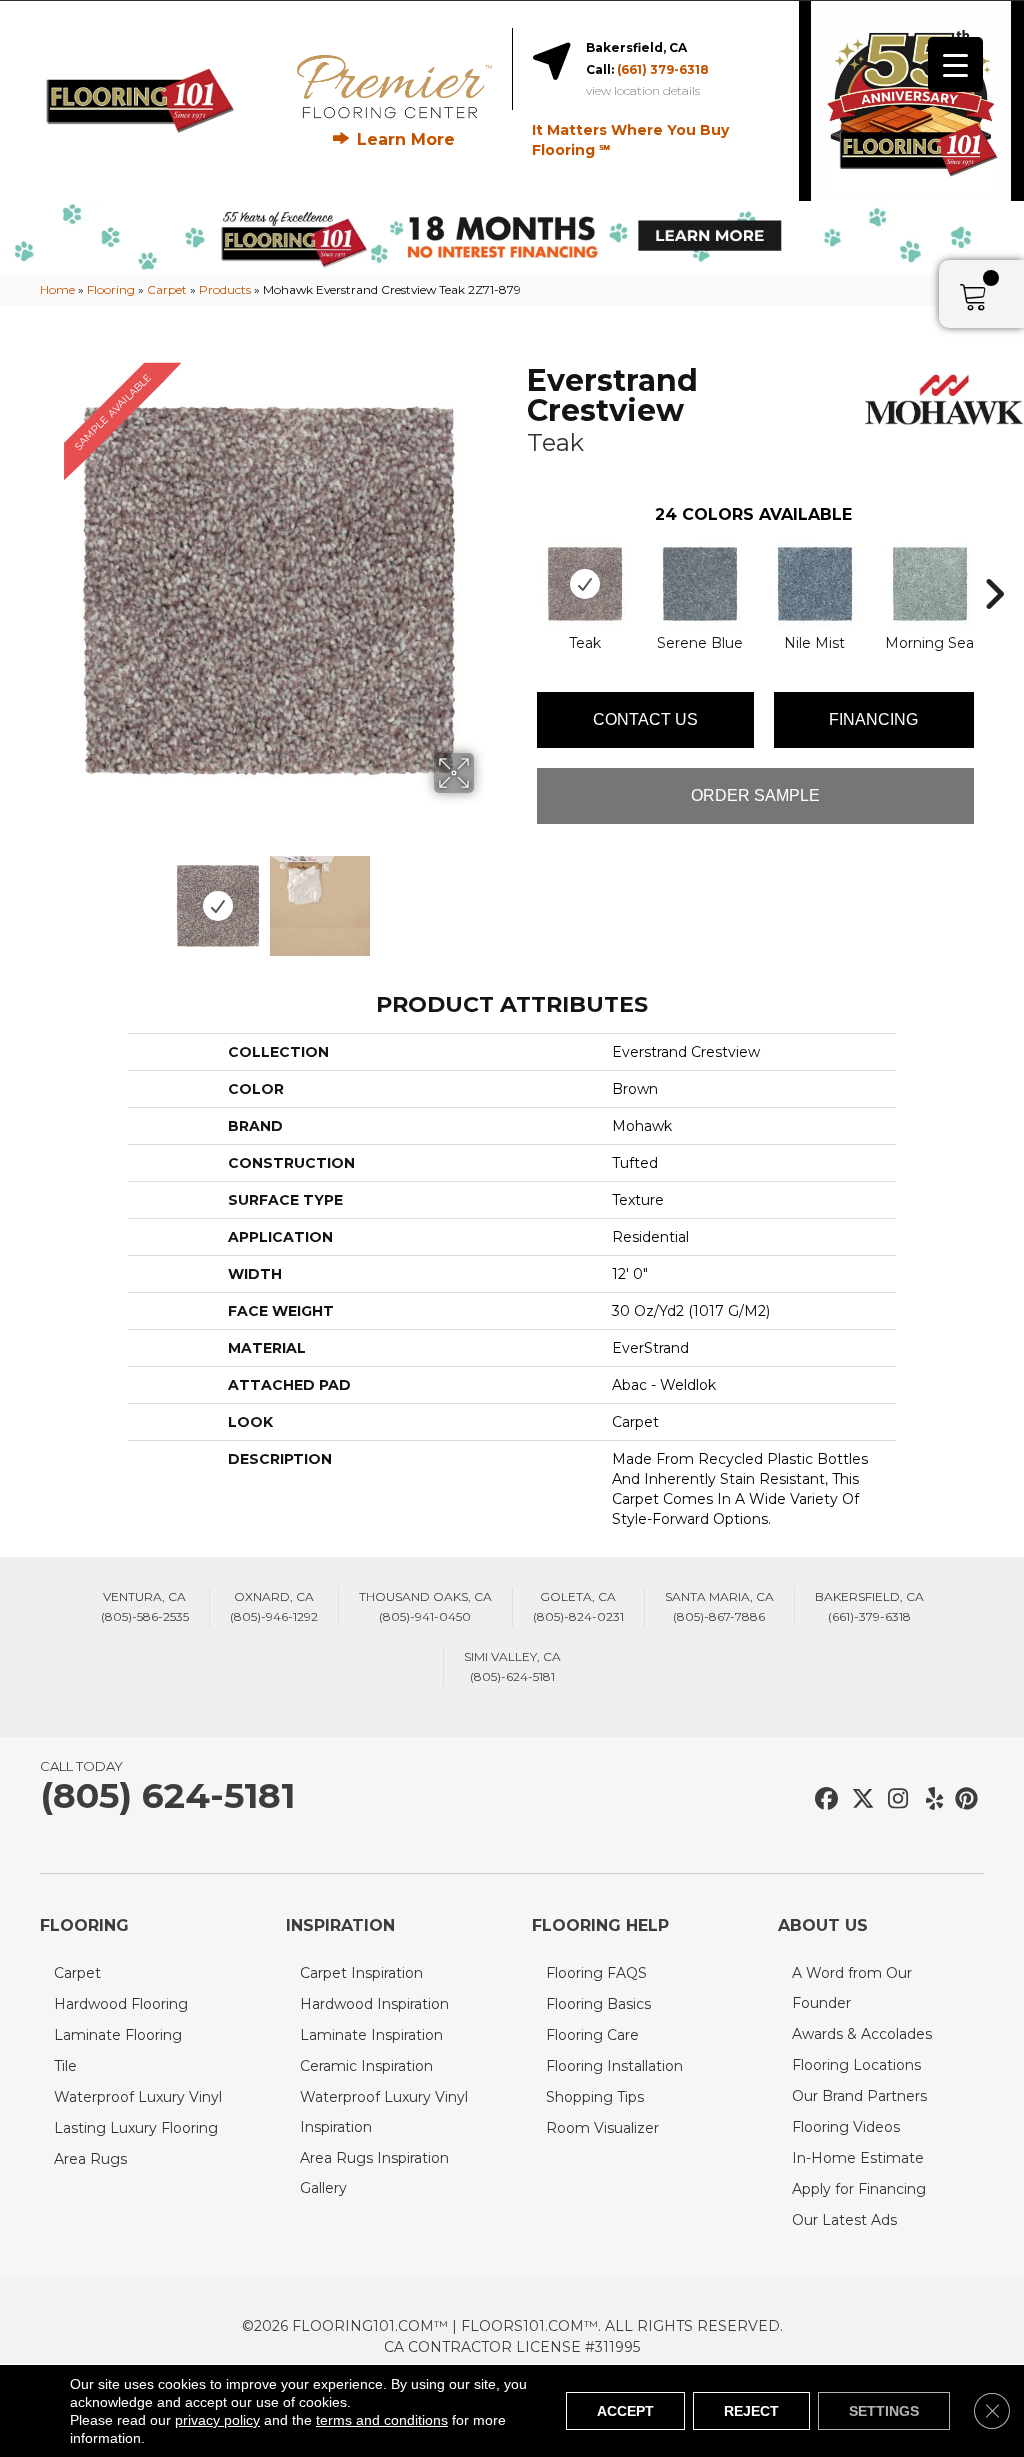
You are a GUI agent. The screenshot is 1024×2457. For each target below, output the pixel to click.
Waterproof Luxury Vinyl (138, 2097)
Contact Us (645, 719)
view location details (643, 91)
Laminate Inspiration (371, 2035)
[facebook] (823, 1799)
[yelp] (928, 1799)
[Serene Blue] (700, 584)
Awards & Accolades (862, 2034)
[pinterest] (963, 1799)
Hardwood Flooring (121, 2004)
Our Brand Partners (859, 2096)
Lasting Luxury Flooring (136, 2128)
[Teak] (585, 584)
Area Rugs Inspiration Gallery (374, 2173)
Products (225, 289)
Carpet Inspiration (361, 1973)
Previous (50, 896)
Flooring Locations (856, 2065)
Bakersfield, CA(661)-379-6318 (869, 1606)
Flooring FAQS (596, 1973)
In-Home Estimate (858, 2158)
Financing (873, 719)
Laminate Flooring (118, 2035)
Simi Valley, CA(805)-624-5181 (512, 1666)
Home (57, 289)
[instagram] (893, 1799)
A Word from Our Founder (852, 1988)
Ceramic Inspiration (366, 2066)
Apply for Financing (859, 2189)
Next (487, 896)
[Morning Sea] (930, 584)
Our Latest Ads (844, 2220)
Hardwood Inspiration (374, 2004)
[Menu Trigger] (955, 64)
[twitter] (858, 1799)
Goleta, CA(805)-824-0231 (578, 1606)
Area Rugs (90, 2159)
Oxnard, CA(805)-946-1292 (274, 1606)
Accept (625, 2411)
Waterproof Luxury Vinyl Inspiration (384, 2112)
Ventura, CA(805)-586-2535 (145, 1606)
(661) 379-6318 (663, 69)
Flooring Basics (598, 2004)
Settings (884, 2411)
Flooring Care (592, 2035)
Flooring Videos (846, 2127)
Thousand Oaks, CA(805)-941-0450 (425, 1606)
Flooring (111, 289)
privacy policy (217, 2420)
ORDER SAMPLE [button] (755, 795)
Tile (65, 2066)
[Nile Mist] (815, 584)
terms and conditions (382, 2420)
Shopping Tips (595, 2097)
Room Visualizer (602, 2128)
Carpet (167, 289)
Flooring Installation (614, 2066)
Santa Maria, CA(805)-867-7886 (719, 1606)
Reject (751, 2411)
